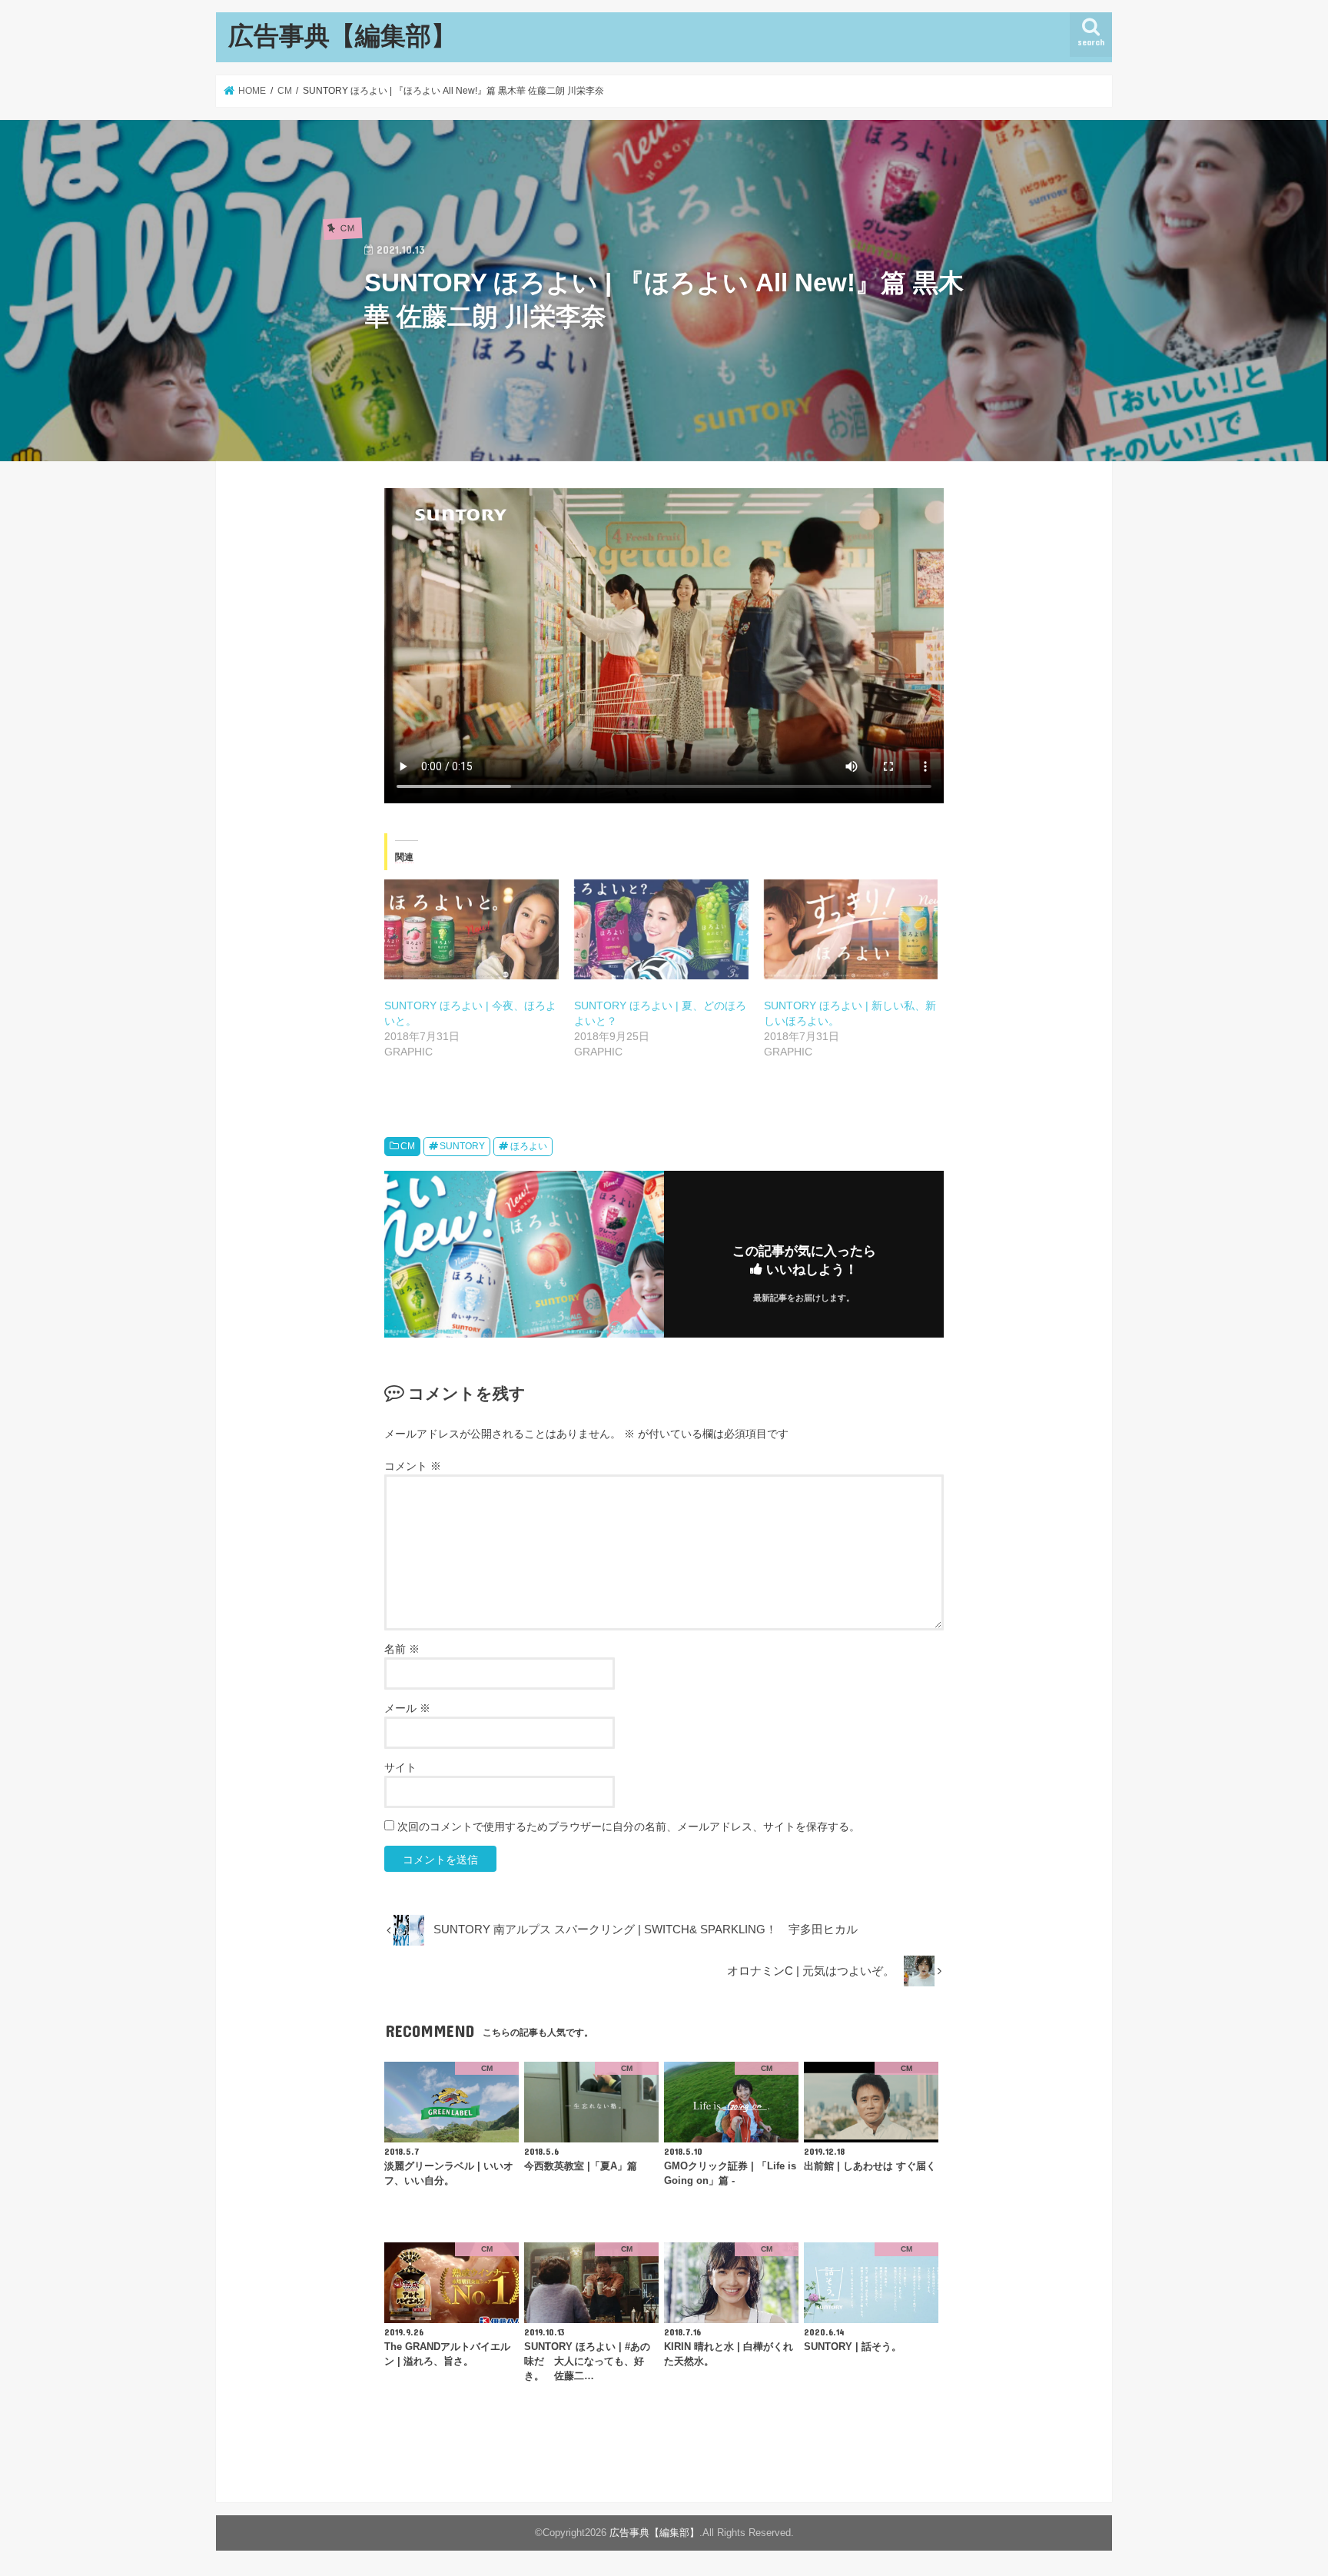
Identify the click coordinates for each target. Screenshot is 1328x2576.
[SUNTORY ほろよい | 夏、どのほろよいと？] (661, 929)
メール (407, 1708)
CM (408, 1146)
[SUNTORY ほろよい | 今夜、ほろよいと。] (471, 929)
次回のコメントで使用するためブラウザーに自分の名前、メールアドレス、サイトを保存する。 (629, 1826)
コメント (413, 1466)
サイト (400, 1767)
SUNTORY (462, 1146)
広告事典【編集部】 (342, 35)
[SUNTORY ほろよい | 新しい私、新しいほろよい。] (851, 929)
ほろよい (529, 1146)
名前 (402, 1649)
